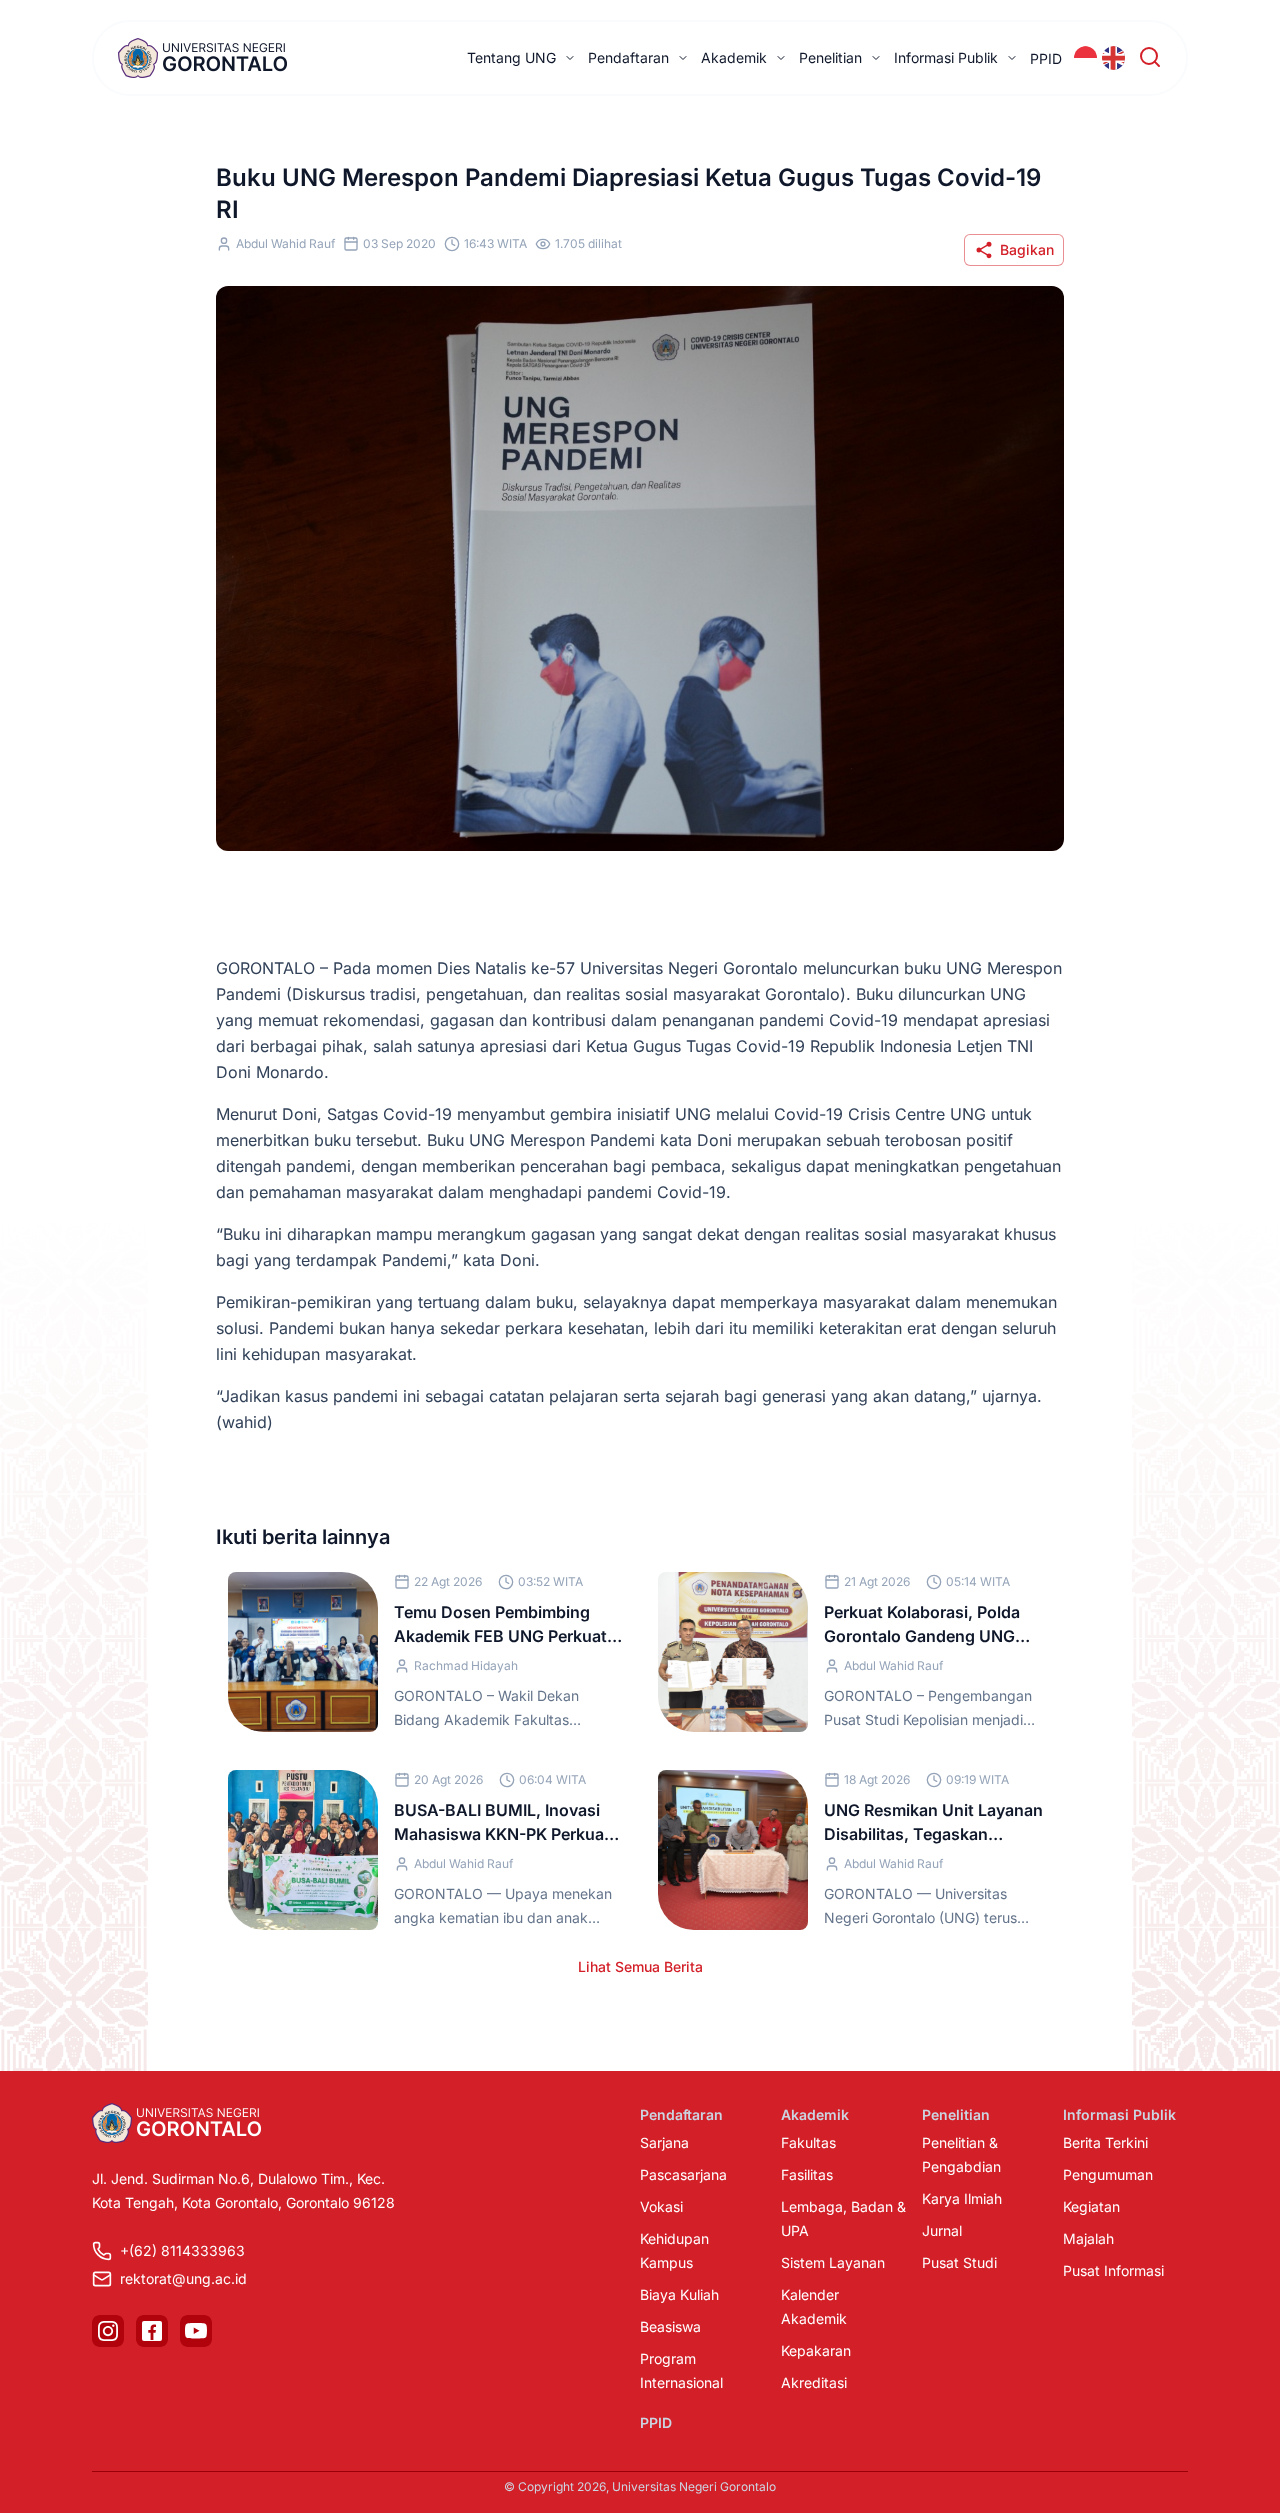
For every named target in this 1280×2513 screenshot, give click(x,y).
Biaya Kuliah (679, 2294)
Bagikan (1027, 249)
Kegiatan (1091, 2206)
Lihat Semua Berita (640, 1966)
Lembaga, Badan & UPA (843, 2218)
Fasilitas (807, 2174)
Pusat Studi (959, 2262)
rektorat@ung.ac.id (183, 2278)
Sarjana (664, 2142)
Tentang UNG (511, 57)
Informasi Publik (946, 57)
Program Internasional (681, 2370)
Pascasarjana (683, 2174)
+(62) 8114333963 (182, 2250)
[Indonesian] (1086, 58)
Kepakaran (816, 2350)
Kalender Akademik (814, 2306)
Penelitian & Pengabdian (961, 2154)
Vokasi (661, 2206)
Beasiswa (670, 2326)
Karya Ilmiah (962, 2198)
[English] (1114, 58)
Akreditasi (814, 2382)
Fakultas (808, 2142)
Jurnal (942, 2230)
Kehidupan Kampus (674, 2250)
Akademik (734, 57)
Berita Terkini (1105, 2142)
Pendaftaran (628, 57)
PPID (1046, 58)
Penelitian (830, 57)
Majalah (1088, 2238)
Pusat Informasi (1113, 2270)
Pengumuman (1108, 2174)
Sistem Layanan (833, 2262)
